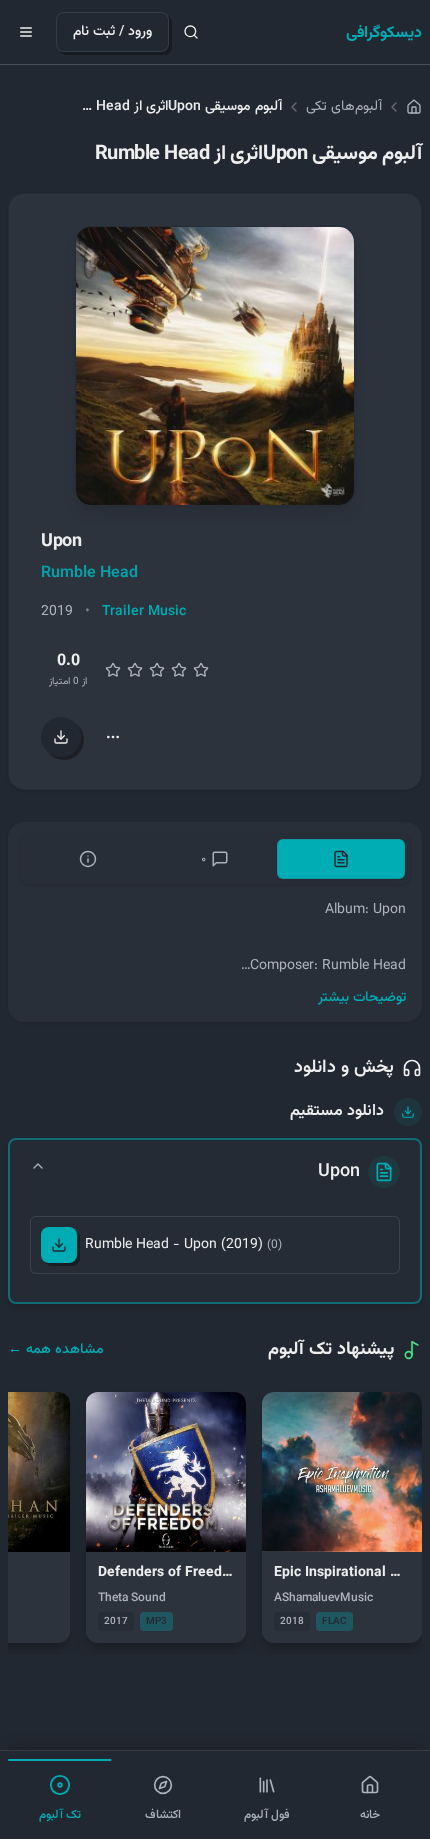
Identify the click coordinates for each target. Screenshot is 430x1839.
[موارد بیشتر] (113, 737)
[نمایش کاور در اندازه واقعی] (215, 366)
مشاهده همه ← (56, 1350)
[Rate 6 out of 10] (157, 670)
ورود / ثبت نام (112, 32)
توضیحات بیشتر (362, 998)
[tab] (341, 859)
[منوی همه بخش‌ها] (26, 32)
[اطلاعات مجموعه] (88, 859)
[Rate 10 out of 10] (201, 670)
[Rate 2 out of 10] (113, 670)
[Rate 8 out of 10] (179, 670)
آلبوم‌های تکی (344, 107)
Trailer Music (144, 612)
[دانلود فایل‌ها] (61, 737)
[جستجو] (191, 32)
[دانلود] (59, 1245)
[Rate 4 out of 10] (135, 670)
